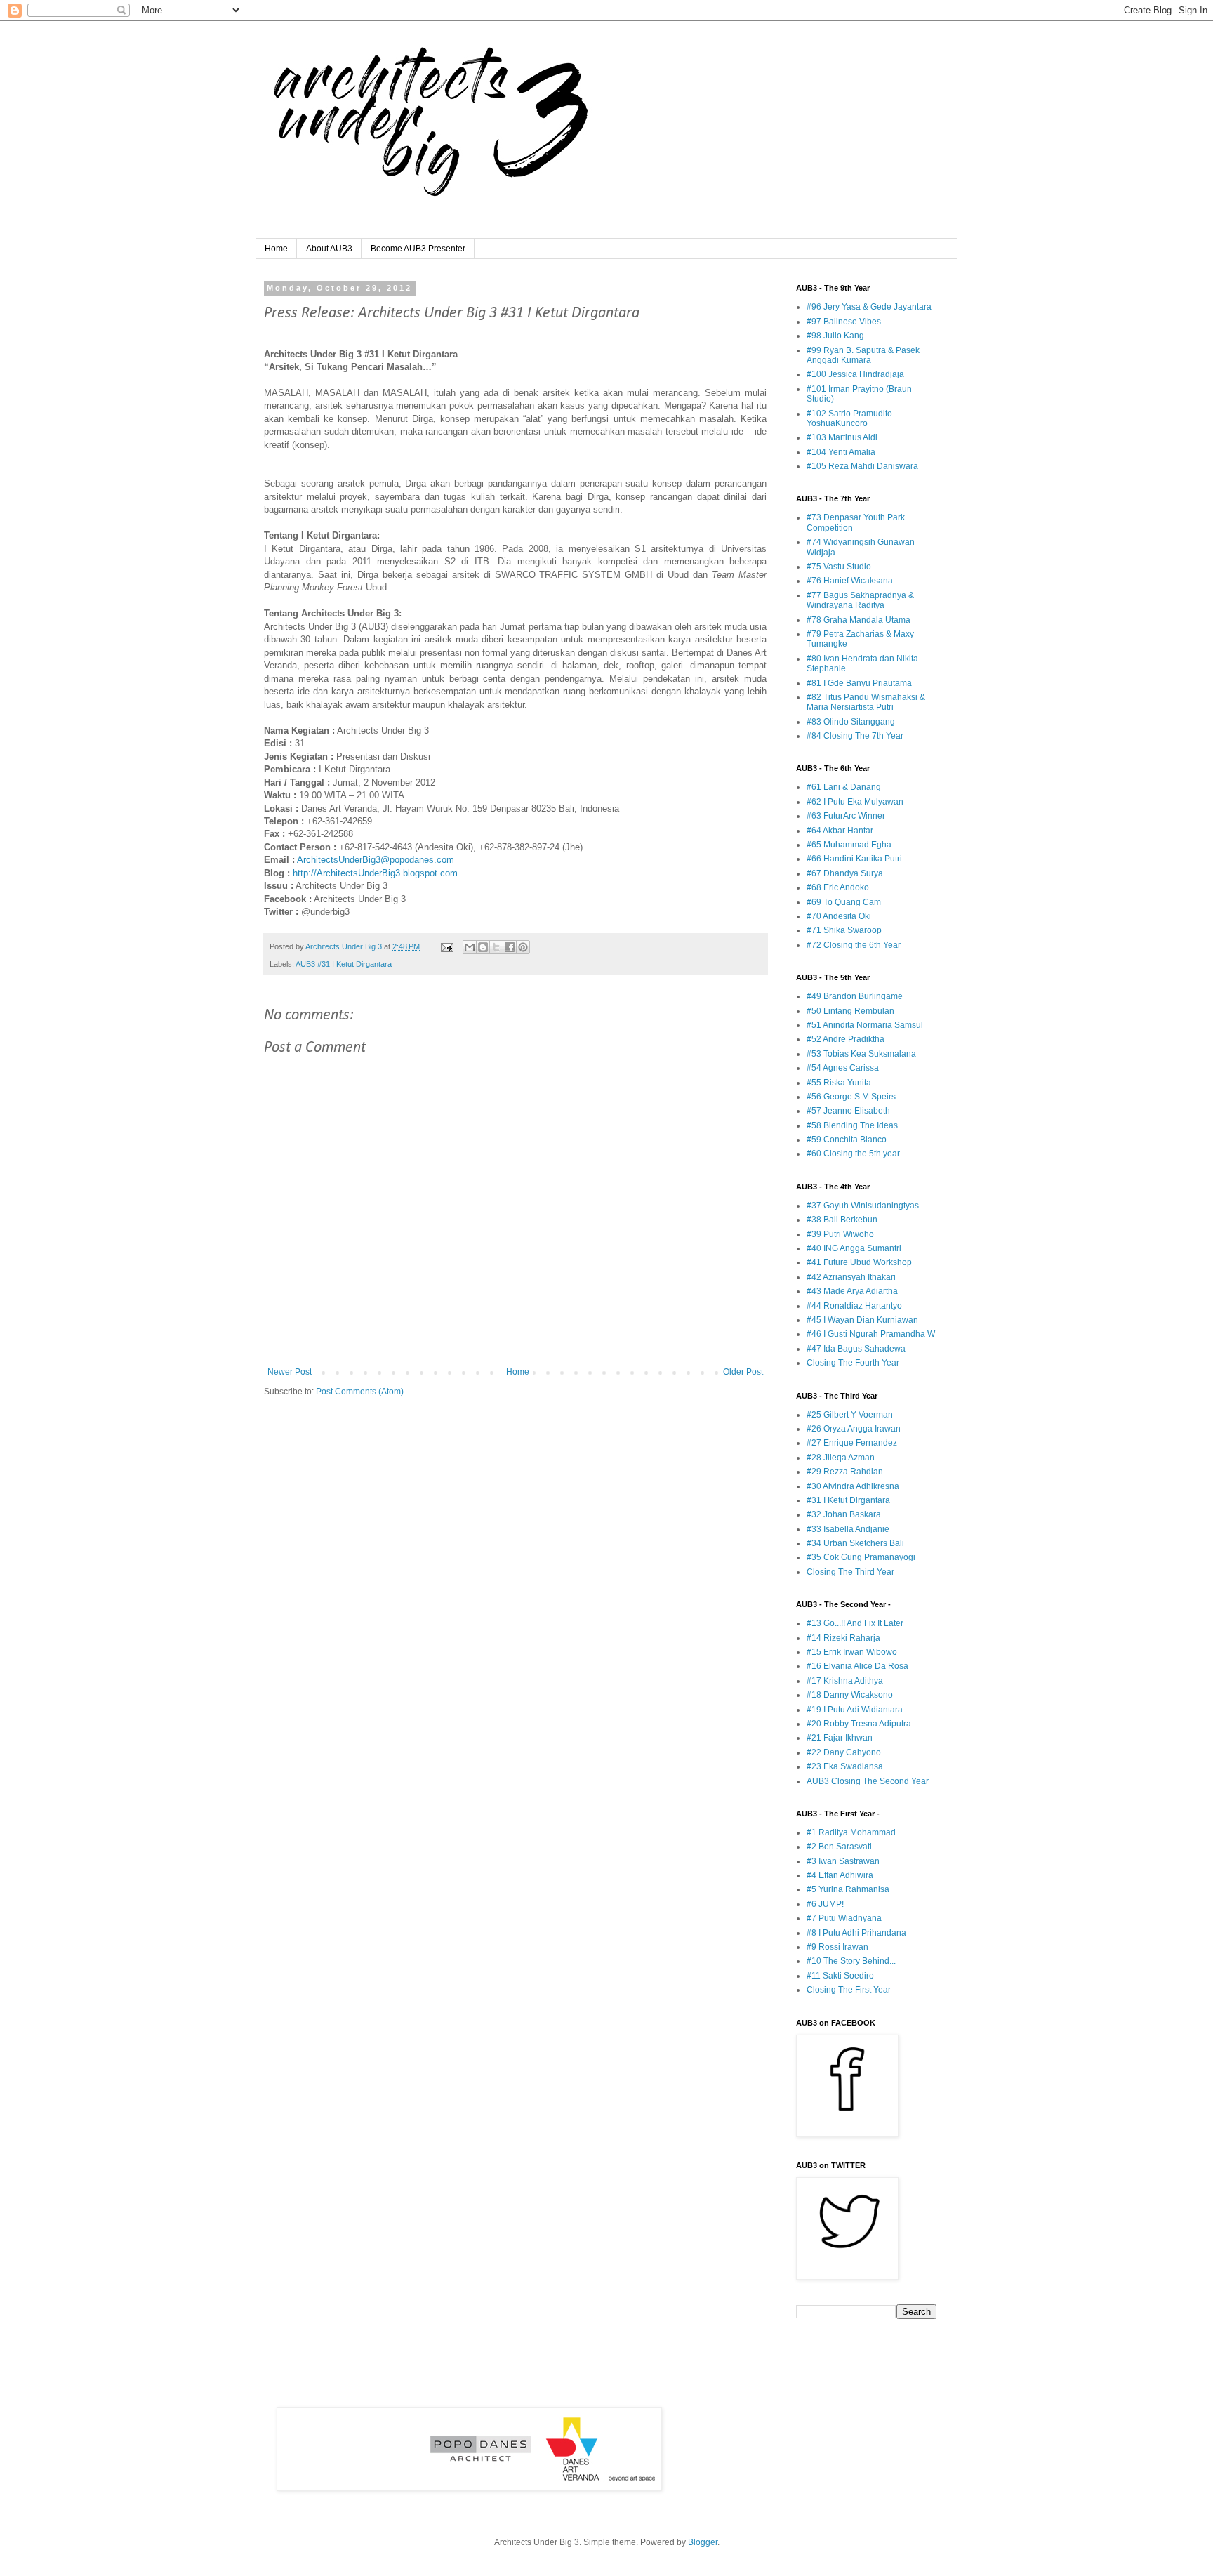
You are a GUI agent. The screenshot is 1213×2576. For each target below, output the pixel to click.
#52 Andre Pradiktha (846, 1039)
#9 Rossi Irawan (837, 1947)
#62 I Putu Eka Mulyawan (855, 802)
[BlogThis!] (483, 947)
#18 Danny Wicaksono (850, 1695)
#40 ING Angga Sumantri (854, 1248)
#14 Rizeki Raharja (843, 1638)
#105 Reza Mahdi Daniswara (862, 466)
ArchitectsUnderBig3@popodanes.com (376, 860)
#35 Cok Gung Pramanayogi (861, 1557)
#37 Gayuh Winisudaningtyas (863, 1206)
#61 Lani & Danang (844, 787)
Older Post (743, 1372)
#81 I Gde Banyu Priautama (859, 683)
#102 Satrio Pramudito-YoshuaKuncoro (851, 418)
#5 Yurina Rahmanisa (848, 1889)
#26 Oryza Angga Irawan (854, 1429)
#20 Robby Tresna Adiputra (859, 1724)
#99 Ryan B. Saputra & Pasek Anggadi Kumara (863, 355)
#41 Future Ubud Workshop (859, 1262)
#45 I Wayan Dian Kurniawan (862, 1320)
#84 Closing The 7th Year (855, 736)
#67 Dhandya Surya (845, 873)
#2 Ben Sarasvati (839, 1847)
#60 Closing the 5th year (853, 1154)
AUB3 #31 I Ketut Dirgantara (344, 964)
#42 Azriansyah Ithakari (851, 1277)
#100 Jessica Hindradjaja (855, 374)
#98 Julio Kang (835, 336)
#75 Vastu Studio (839, 567)
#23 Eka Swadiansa (845, 1766)
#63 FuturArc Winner (846, 816)
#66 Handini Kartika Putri (854, 859)
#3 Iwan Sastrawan (843, 1861)
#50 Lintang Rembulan (850, 1011)
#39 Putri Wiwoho (840, 1234)
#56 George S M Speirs (851, 1097)
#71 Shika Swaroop (844, 930)
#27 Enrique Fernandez (852, 1443)
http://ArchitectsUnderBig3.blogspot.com (375, 873)
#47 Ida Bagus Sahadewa (856, 1349)
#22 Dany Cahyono (844, 1752)
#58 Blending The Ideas (852, 1125)
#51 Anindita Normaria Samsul (865, 1025)
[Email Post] (446, 946)
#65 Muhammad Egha (849, 845)
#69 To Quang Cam (844, 902)
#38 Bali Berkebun (842, 1220)
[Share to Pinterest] (523, 947)
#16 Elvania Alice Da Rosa (857, 1666)
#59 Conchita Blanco (847, 1140)
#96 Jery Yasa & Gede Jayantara (869, 307)
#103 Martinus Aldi (842, 437)
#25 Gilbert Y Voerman (850, 1415)
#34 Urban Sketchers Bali (855, 1543)
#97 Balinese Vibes (844, 322)
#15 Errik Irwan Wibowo (852, 1652)
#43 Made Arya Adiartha (852, 1291)
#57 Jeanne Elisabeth (848, 1111)
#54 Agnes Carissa (843, 1068)
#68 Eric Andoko (838, 887)
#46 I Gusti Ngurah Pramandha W (871, 1334)
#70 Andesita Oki (839, 916)
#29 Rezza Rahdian (845, 1472)
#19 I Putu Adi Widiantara (855, 1710)
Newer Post (290, 1372)
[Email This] (470, 947)
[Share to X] (496, 947)
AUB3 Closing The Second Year (868, 1781)
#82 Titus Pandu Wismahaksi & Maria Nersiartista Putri (866, 702)
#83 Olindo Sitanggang (851, 722)
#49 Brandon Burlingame (855, 996)
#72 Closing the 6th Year (854, 945)
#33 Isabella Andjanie (848, 1529)
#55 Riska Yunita (839, 1083)
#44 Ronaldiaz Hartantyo (854, 1306)
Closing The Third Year (850, 1572)
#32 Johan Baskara (844, 1514)
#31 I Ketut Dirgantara (848, 1500)
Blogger (703, 2542)
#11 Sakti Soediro (840, 1976)
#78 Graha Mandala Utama (859, 620)
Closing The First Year (849, 1990)
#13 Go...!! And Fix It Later (855, 1623)
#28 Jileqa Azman (841, 1458)
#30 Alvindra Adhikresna (853, 1486)
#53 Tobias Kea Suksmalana (861, 1054)
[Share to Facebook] (510, 947)
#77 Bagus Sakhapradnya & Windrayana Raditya (860, 600)
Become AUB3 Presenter (418, 249)
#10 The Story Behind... (851, 1961)
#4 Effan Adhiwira (840, 1875)
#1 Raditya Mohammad (851, 1832)
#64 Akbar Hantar (840, 831)
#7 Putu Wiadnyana (844, 1918)
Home (276, 249)
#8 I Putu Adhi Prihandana (856, 1933)
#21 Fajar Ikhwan (840, 1738)
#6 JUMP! (825, 1904)
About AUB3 (329, 249)
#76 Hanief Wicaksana (850, 581)
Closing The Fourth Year (853, 1363)
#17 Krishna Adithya (845, 1681)
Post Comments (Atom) (360, 1392)
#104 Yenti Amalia (841, 452)
